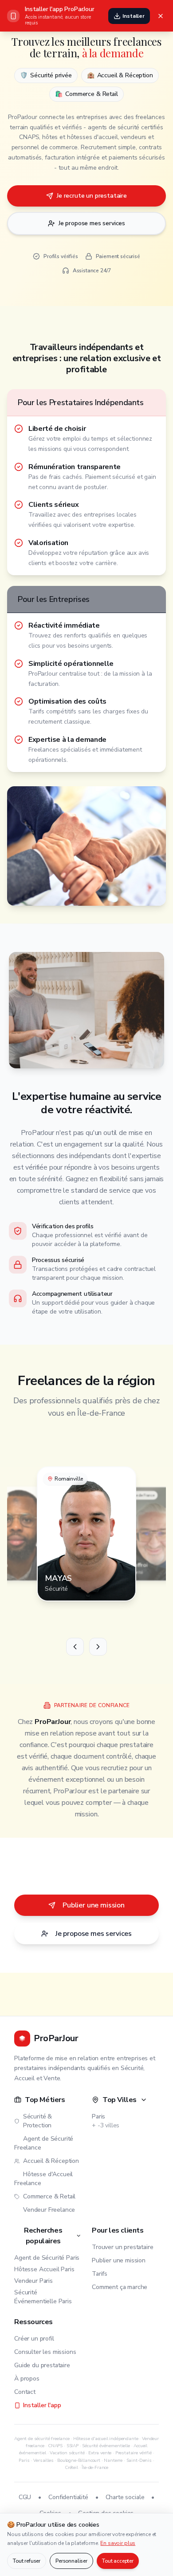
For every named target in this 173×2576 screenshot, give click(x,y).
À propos (27, 2379)
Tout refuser (27, 2561)
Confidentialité (68, 2497)
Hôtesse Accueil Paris (44, 2269)
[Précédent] (75, 1647)
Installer (134, 16)
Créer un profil (34, 2339)
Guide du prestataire (42, 2365)
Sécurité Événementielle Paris (43, 2297)
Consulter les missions (45, 2352)
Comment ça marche (120, 2287)
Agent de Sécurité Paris (47, 2258)
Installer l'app (42, 2405)
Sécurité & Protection (37, 2121)
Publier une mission (94, 1905)
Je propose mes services (92, 223)
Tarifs (100, 2274)
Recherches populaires (43, 2236)
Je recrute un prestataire (92, 196)
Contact (25, 2392)
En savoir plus (118, 2543)
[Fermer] (161, 16)
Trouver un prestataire (122, 2247)
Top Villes (120, 2100)
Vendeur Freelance (49, 2210)
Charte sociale (125, 2497)
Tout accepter (118, 2561)
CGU (25, 2497)
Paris (98, 2116)
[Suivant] (98, 1647)
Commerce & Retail (49, 2196)
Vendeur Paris (33, 2281)
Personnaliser (71, 2561)
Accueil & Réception (51, 2161)
